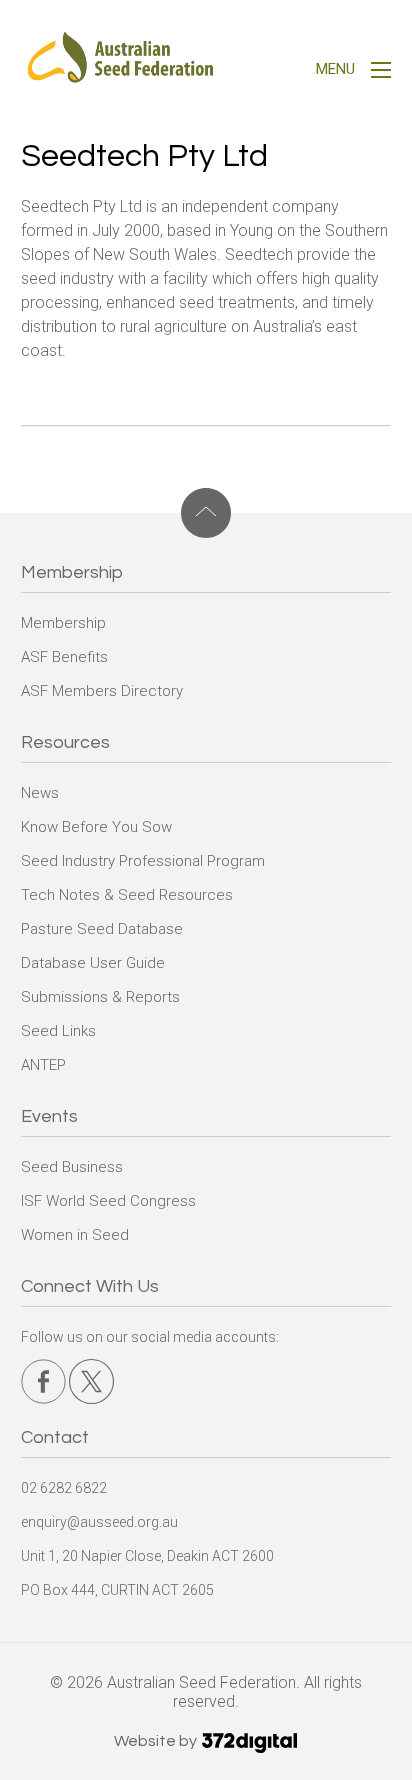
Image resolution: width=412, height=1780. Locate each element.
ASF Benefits (64, 657)
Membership (63, 623)
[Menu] (381, 72)
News (40, 793)
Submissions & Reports (100, 997)
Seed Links (58, 1031)
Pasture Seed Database (102, 929)
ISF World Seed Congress (108, 1201)
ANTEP (43, 1065)
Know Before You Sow (96, 827)
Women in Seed (75, 1235)
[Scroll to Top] (206, 513)
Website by (157, 1741)
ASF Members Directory (102, 691)
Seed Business (72, 1167)
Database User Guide (93, 963)
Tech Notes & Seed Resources (127, 895)
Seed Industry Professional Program (143, 861)
